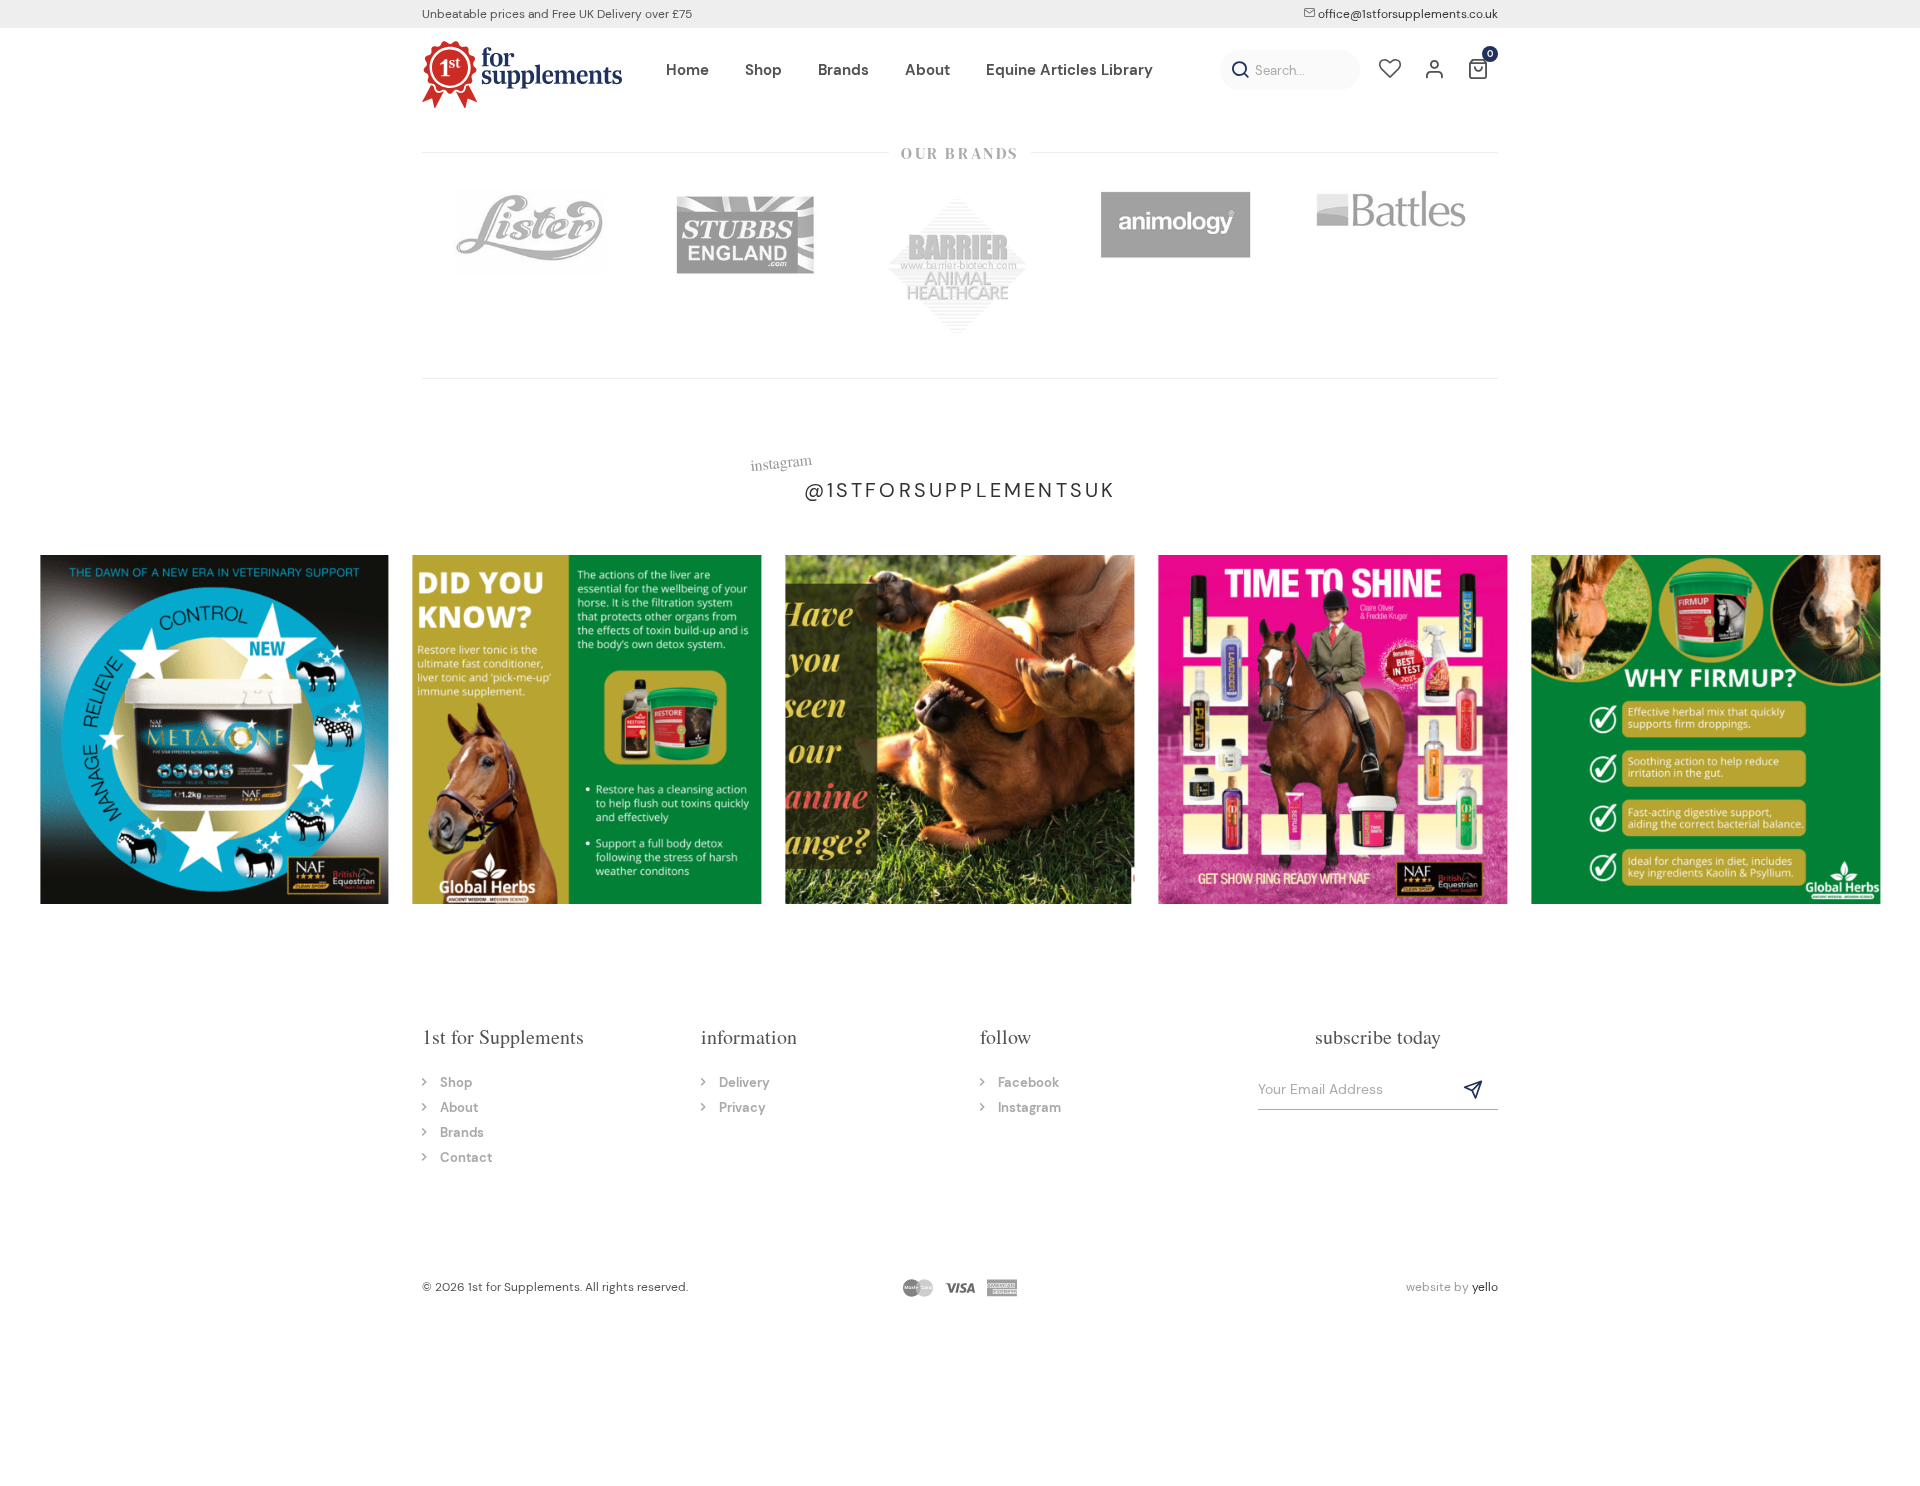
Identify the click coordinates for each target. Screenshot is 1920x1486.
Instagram (1029, 1107)
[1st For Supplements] (522, 74)
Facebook (1028, 1082)
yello (1485, 1287)
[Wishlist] (1390, 71)
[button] (1240, 70)
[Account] (1434, 71)
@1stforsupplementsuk (960, 490)
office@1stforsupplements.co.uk (1406, 14)
